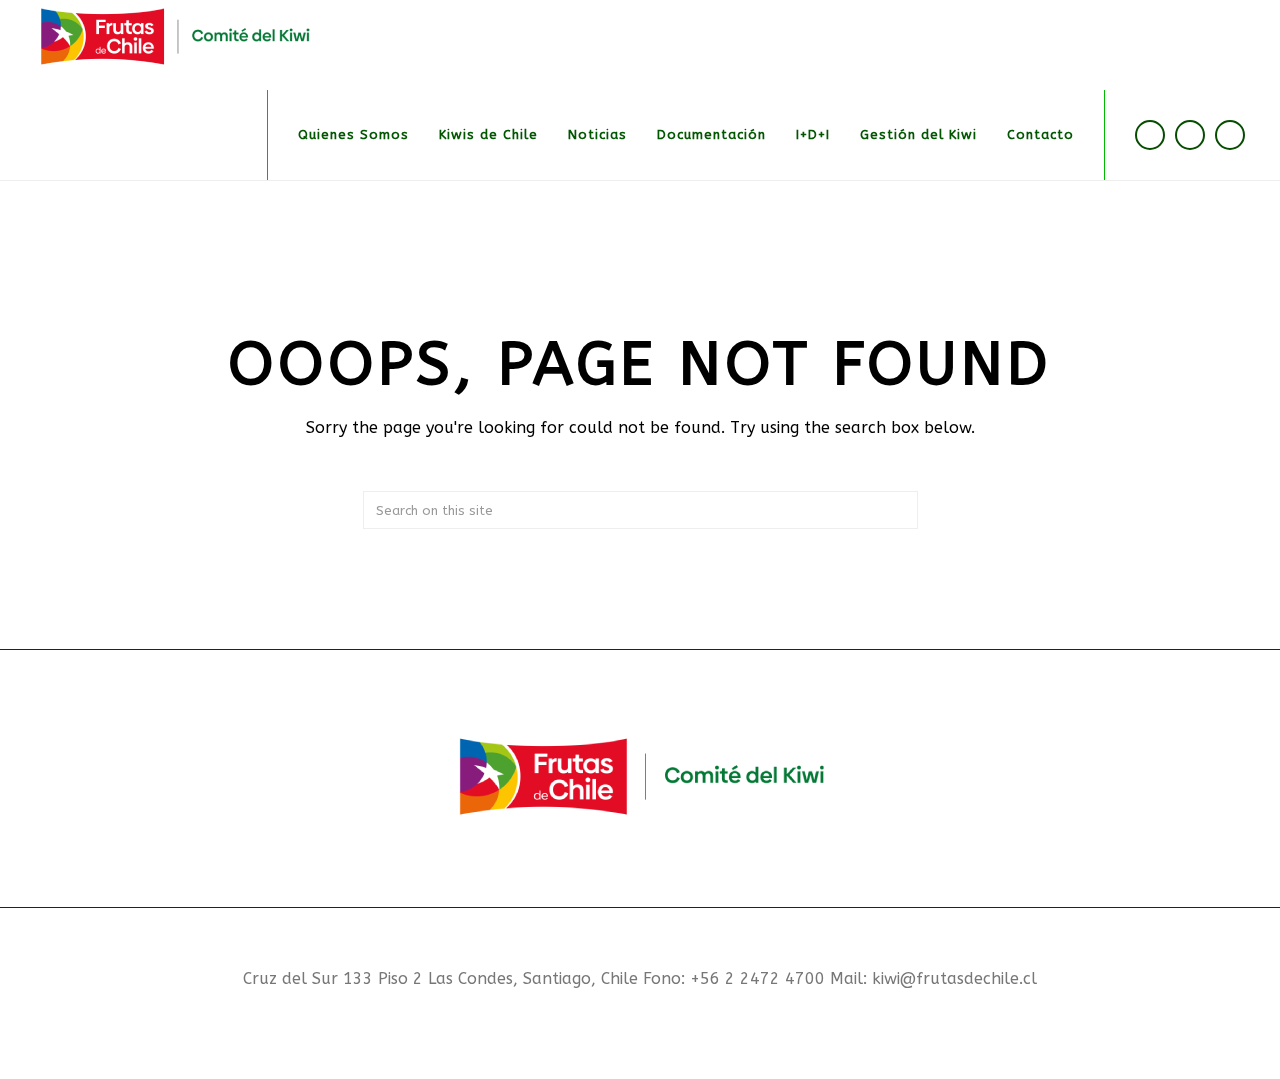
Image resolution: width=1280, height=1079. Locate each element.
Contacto (1040, 134)
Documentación (711, 134)
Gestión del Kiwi (918, 134)
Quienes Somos (353, 134)
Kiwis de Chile (488, 134)
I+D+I (813, 134)
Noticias (597, 134)
